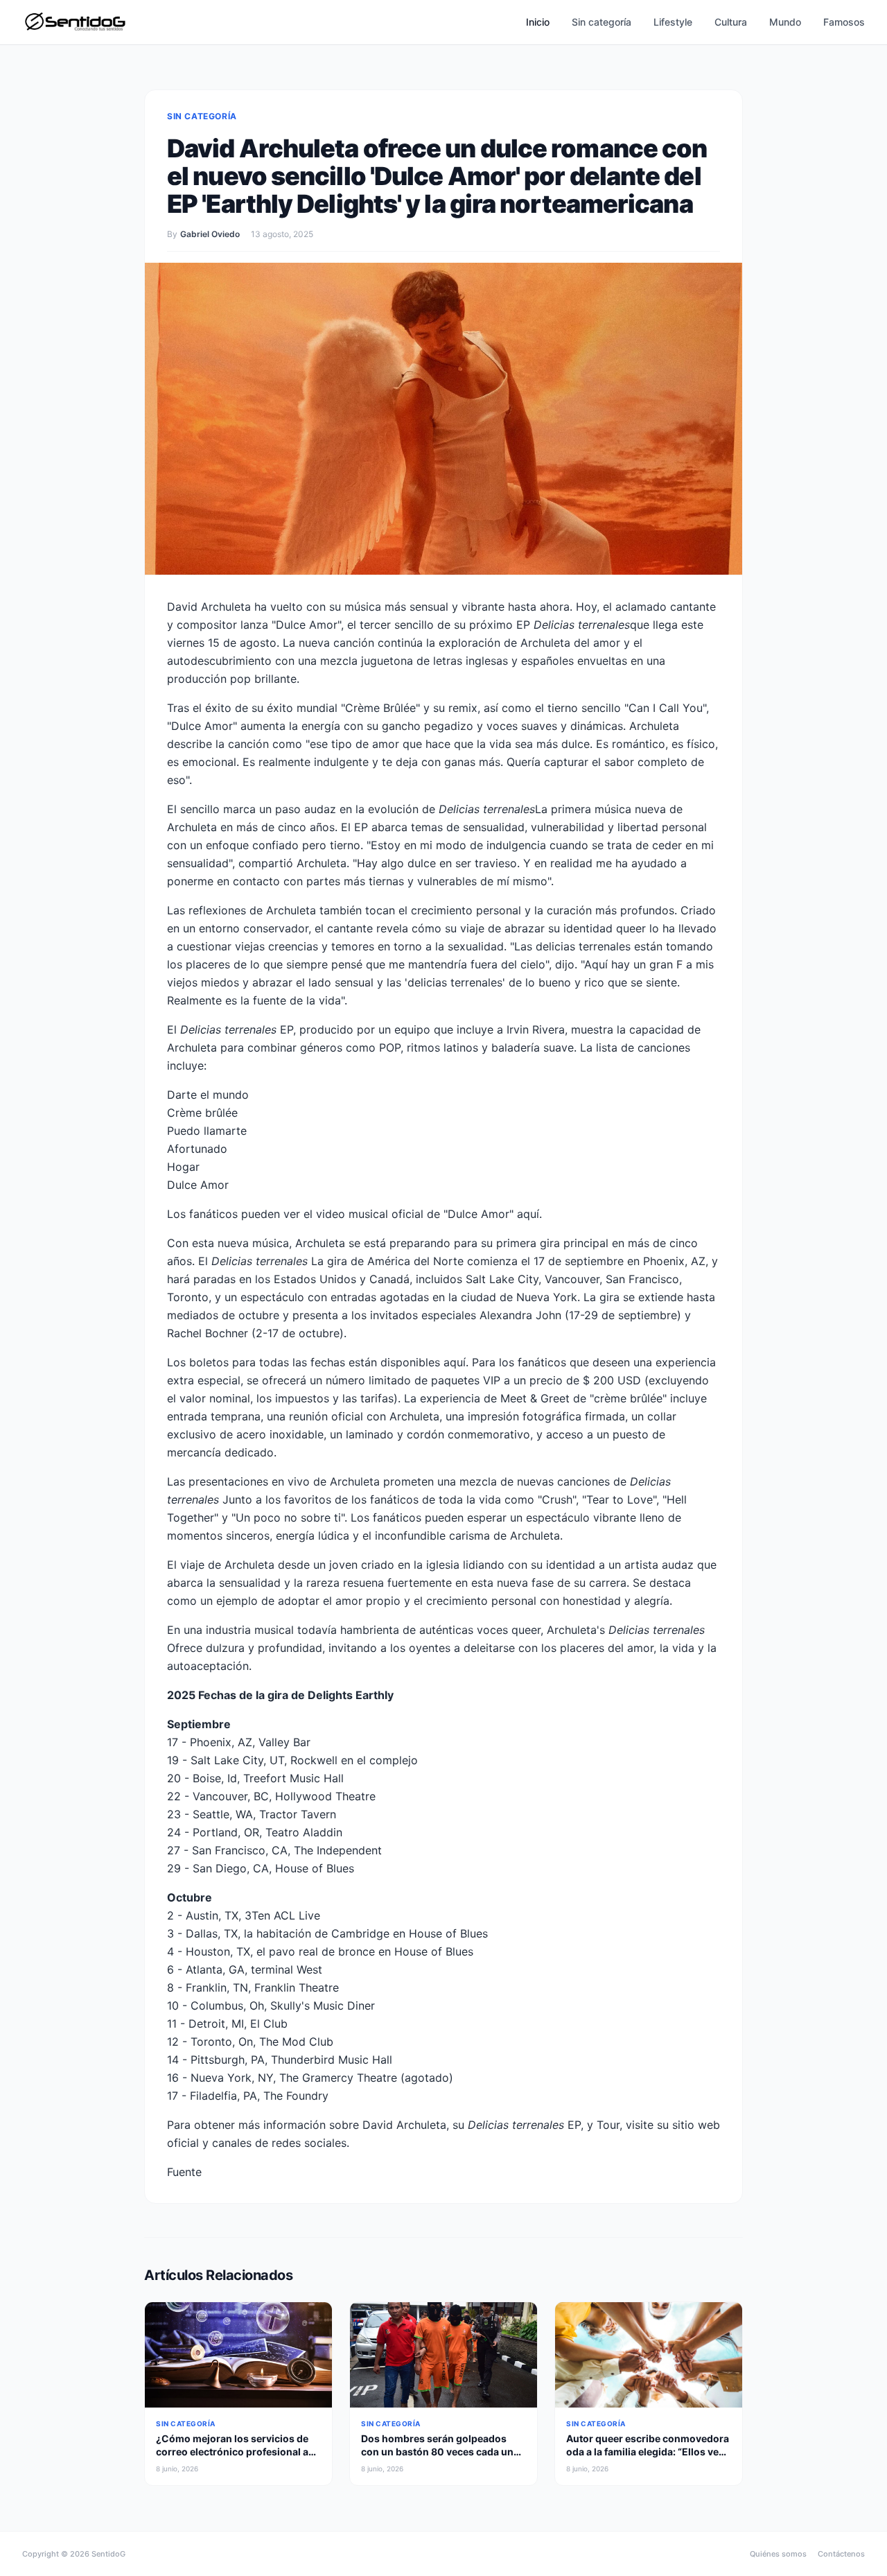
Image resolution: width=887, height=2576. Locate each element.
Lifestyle (673, 22)
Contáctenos (841, 2554)
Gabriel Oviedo (210, 234)
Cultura (731, 22)
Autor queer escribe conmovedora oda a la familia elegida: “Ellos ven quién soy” (648, 2452)
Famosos (844, 22)
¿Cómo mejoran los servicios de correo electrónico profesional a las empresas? (232, 2452)
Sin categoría (601, 22)
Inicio (538, 22)
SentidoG (108, 2554)
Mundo (785, 22)
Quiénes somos (778, 2554)
